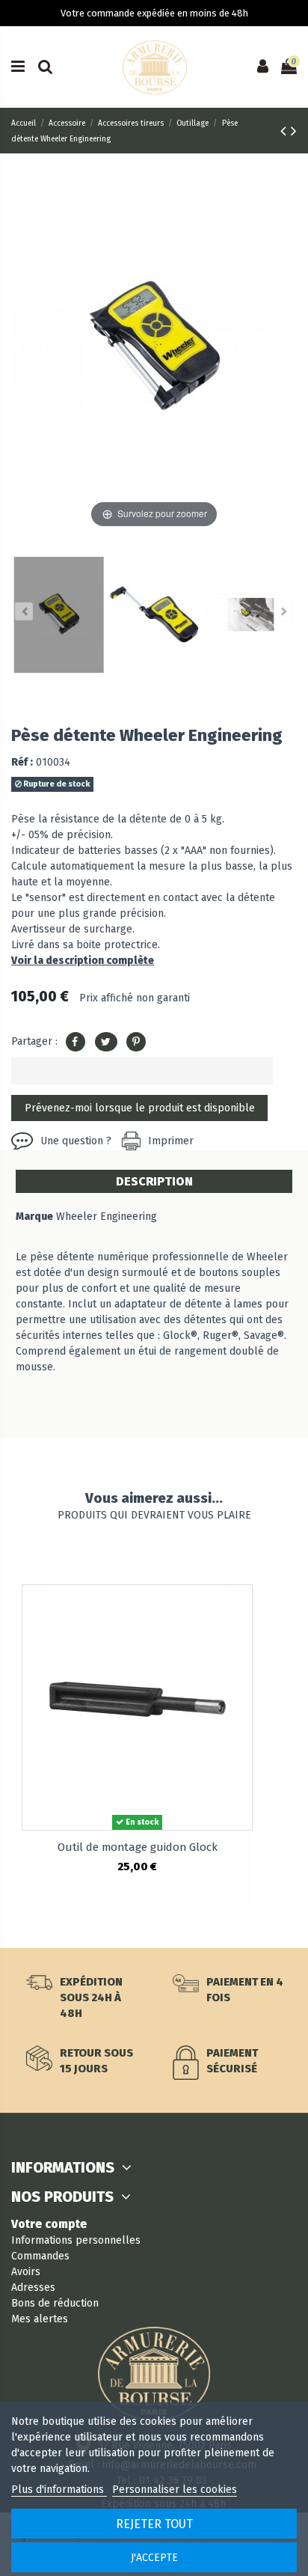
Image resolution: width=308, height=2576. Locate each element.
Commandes (40, 2256)
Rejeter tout (154, 2524)
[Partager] (76, 1042)
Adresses (33, 2287)
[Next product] (294, 131)
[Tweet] (106, 1042)
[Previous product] (286, 131)
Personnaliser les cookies (175, 2490)
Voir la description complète (83, 961)
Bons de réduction (55, 2303)
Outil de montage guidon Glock (138, 1847)
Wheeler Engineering (107, 1217)
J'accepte (154, 2558)
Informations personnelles (76, 2240)
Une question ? (76, 1141)
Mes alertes (40, 2319)
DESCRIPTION (154, 1181)
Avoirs (26, 2272)
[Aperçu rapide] (241, 1607)
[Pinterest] (136, 1042)
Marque (34, 1217)
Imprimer (171, 1141)
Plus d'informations (59, 2490)
